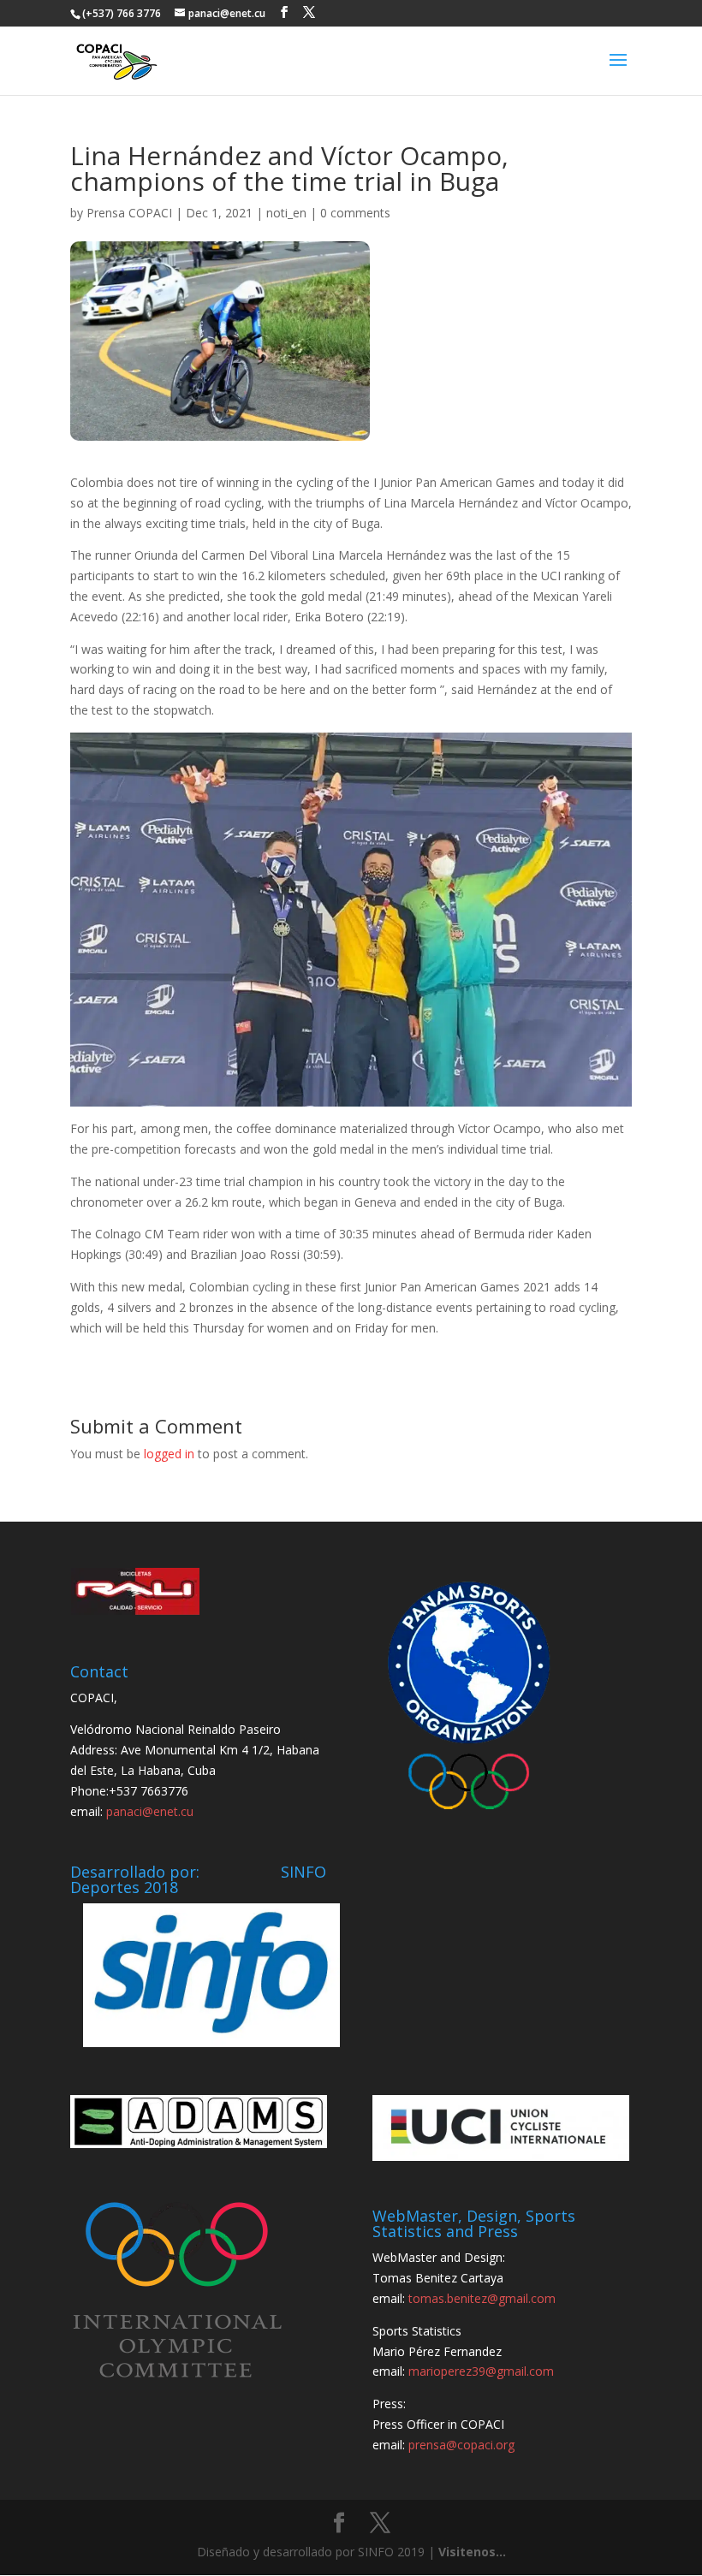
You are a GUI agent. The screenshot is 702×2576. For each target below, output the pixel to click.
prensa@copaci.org (461, 2445)
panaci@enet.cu (150, 1811)
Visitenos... (472, 2552)
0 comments (355, 213)
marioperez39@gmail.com (481, 2371)
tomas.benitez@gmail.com (482, 2298)
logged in (169, 1454)
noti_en (286, 213)
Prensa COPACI (129, 213)
